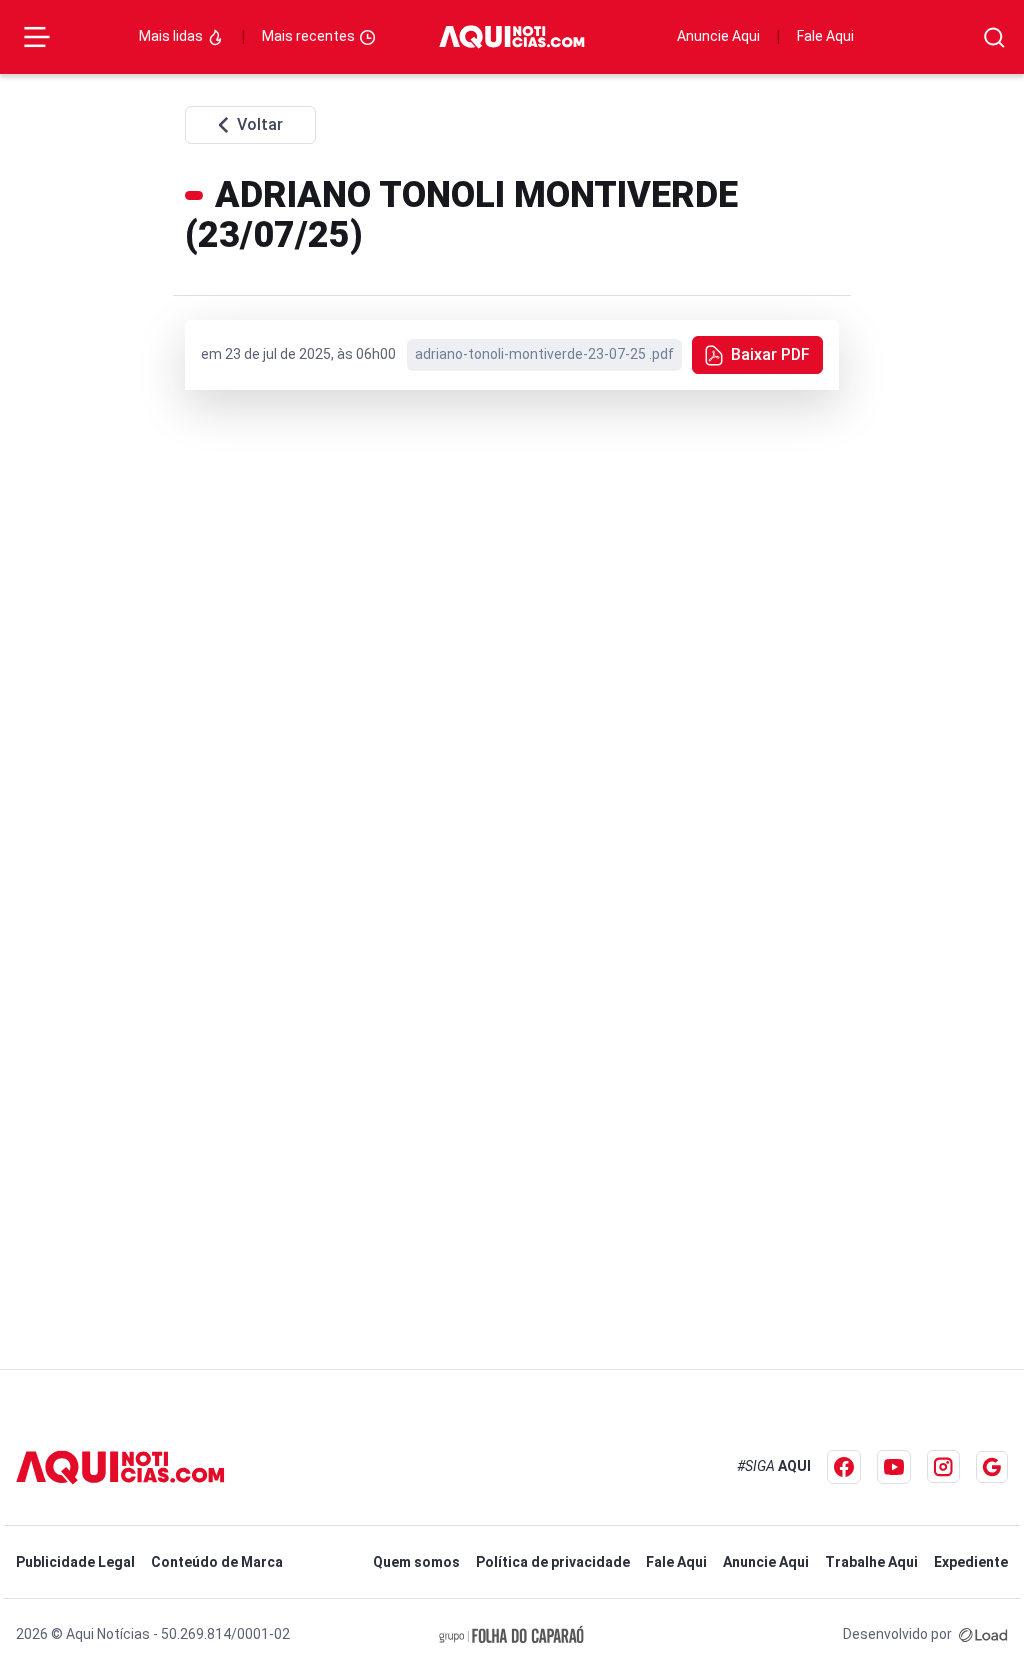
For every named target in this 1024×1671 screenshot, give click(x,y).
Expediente (971, 1562)
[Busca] (994, 37)
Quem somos (416, 1562)
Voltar (260, 124)
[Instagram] (943, 1466)
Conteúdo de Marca (217, 1562)
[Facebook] (844, 1467)
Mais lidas (172, 36)
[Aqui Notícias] (511, 37)
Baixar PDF (770, 354)
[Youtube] (894, 1467)
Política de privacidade (553, 1562)
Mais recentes (310, 36)
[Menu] (37, 37)
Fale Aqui (825, 36)
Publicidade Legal (75, 1562)
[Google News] (992, 1467)
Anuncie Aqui (718, 36)
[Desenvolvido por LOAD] (983, 1634)
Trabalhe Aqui (871, 1562)
